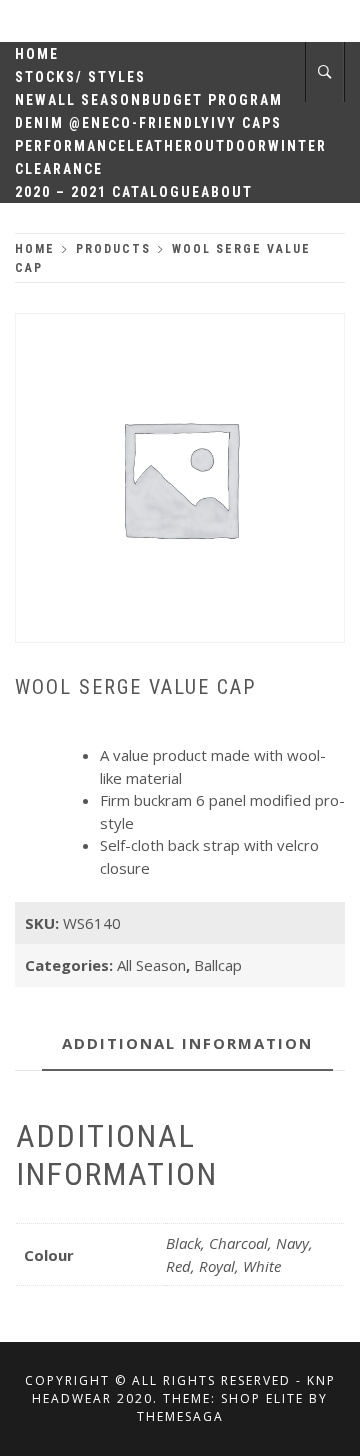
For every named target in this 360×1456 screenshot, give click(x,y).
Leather (160, 146)
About (227, 192)
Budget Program (212, 100)
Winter (297, 146)
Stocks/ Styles (80, 77)
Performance (71, 146)
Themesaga (180, 1416)
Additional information (187, 1043)
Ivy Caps (246, 123)
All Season (95, 100)
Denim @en (58, 123)
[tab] (187, 1044)
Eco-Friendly (156, 123)
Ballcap (218, 965)
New (31, 100)
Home (37, 54)
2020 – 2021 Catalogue (108, 192)
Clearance (59, 169)
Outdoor (231, 146)
